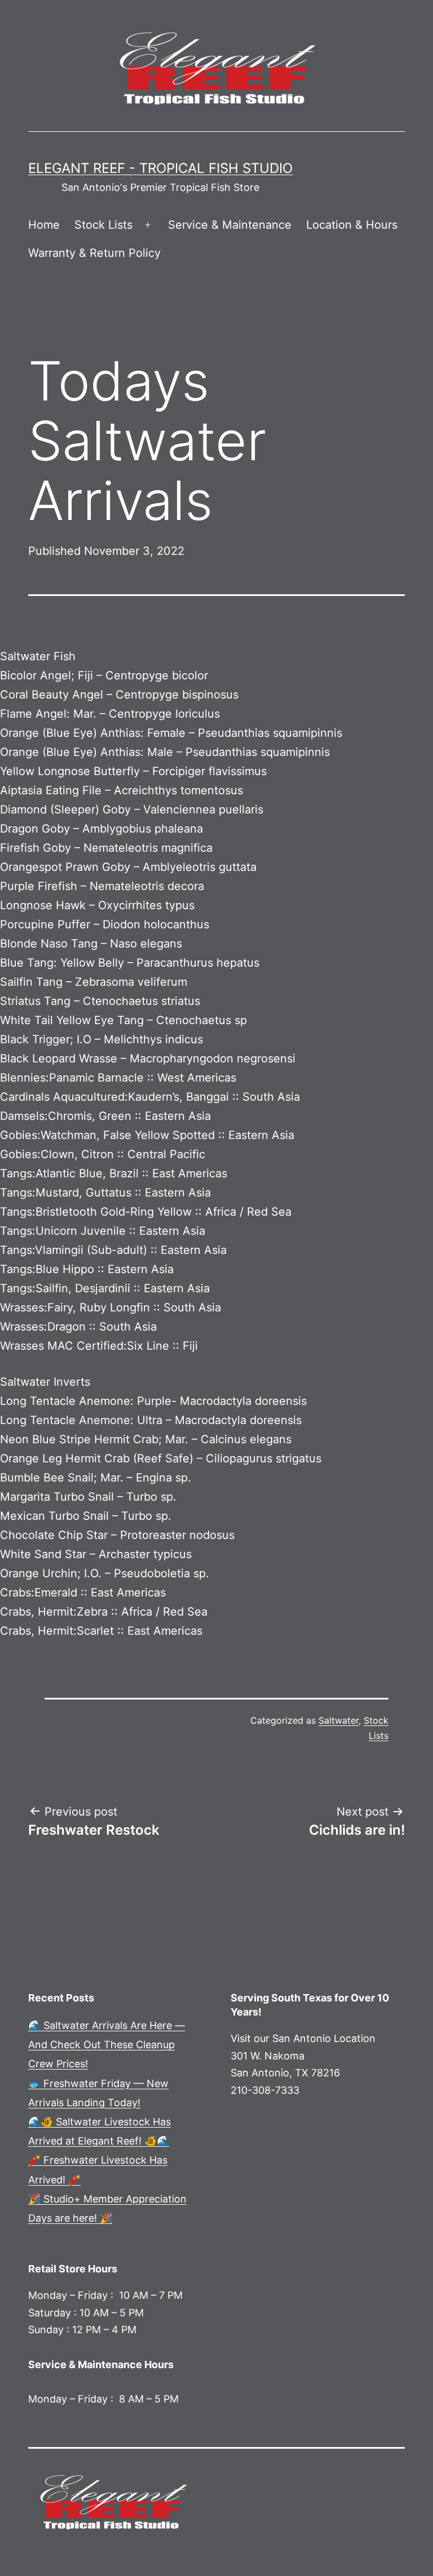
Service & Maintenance (230, 225)
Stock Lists (103, 225)
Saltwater (339, 1720)
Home (44, 225)
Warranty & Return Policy (94, 253)
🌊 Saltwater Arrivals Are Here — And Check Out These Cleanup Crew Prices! (107, 2045)
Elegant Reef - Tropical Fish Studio (160, 168)
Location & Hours (352, 225)
